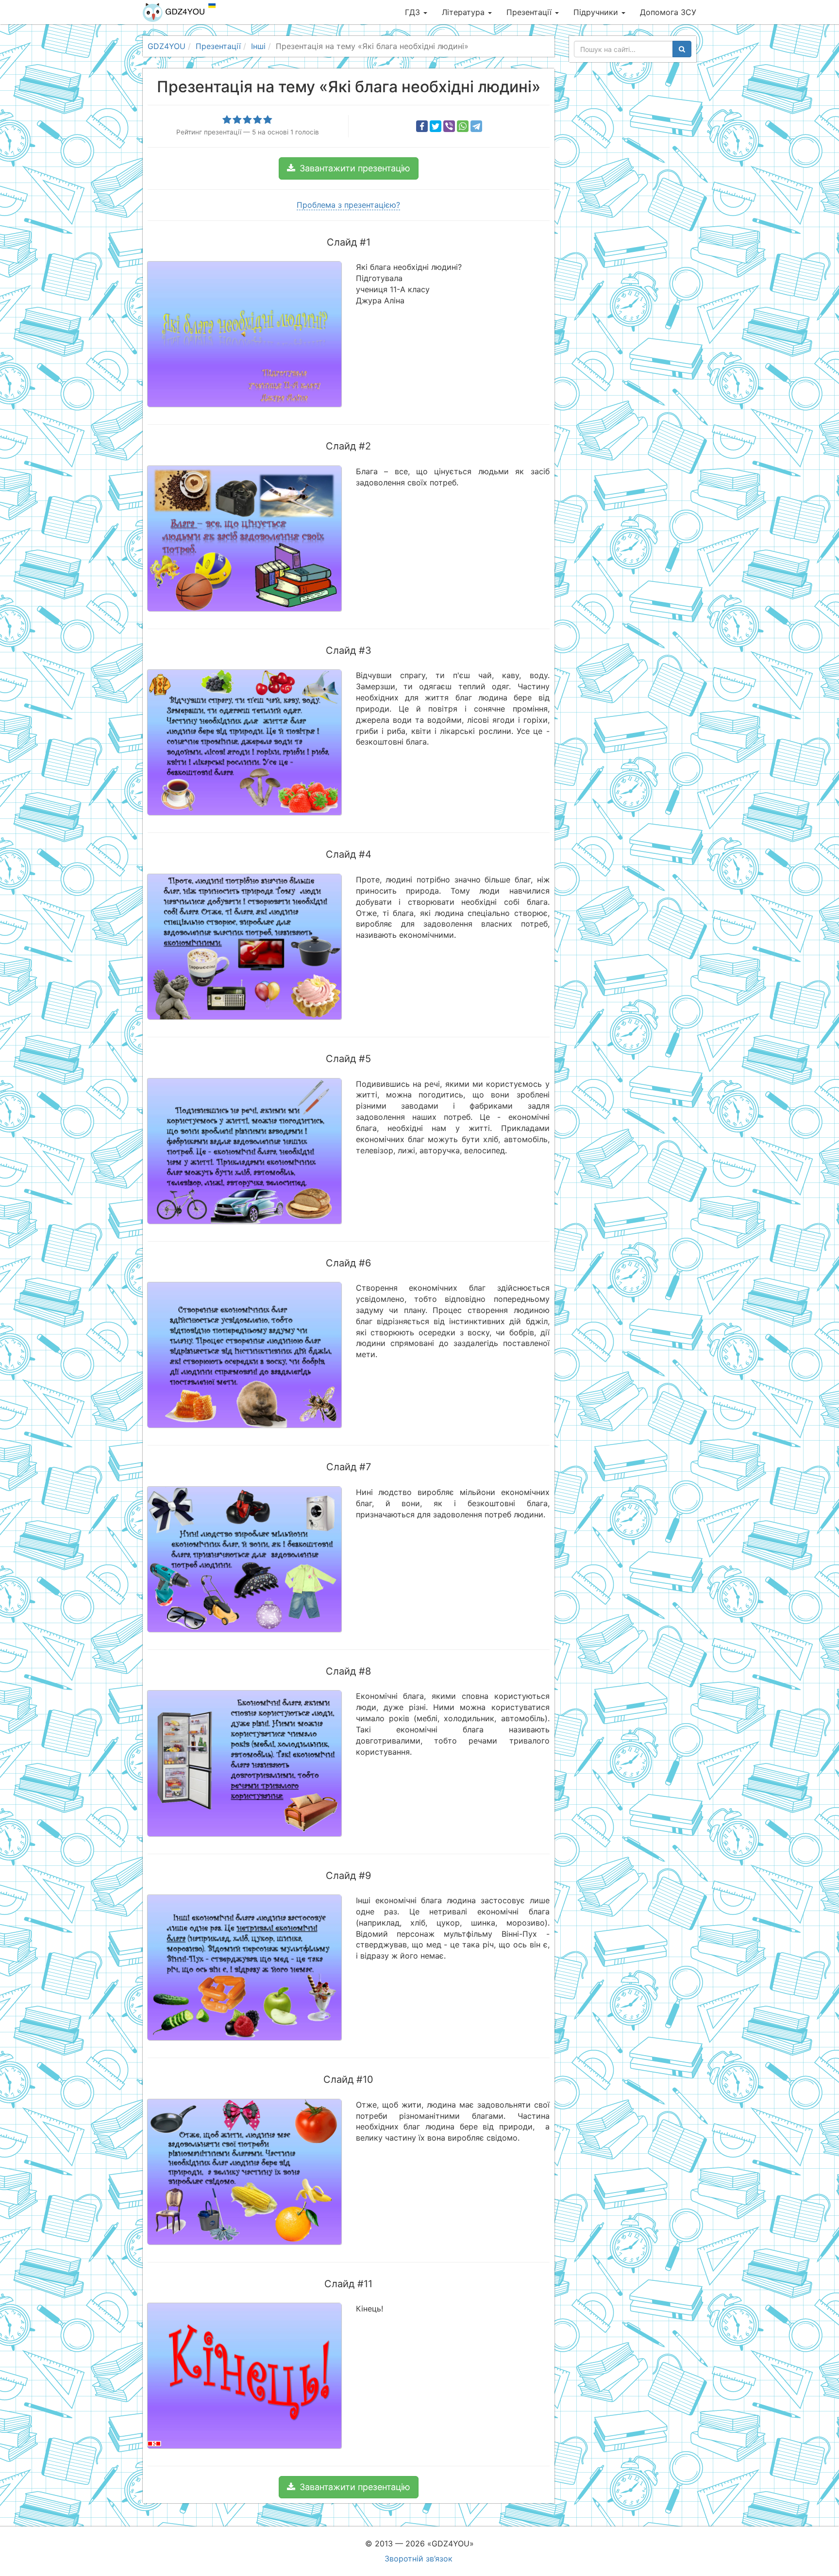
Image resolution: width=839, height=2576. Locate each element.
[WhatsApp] (463, 126)
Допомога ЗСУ (668, 12)
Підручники (597, 12)
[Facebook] (422, 126)
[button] (349, 168)
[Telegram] (476, 126)
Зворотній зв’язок (419, 2559)
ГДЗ (414, 12)
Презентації (530, 12)
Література (464, 12)
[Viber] (449, 126)
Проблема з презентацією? (348, 205)
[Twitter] (436, 126)
